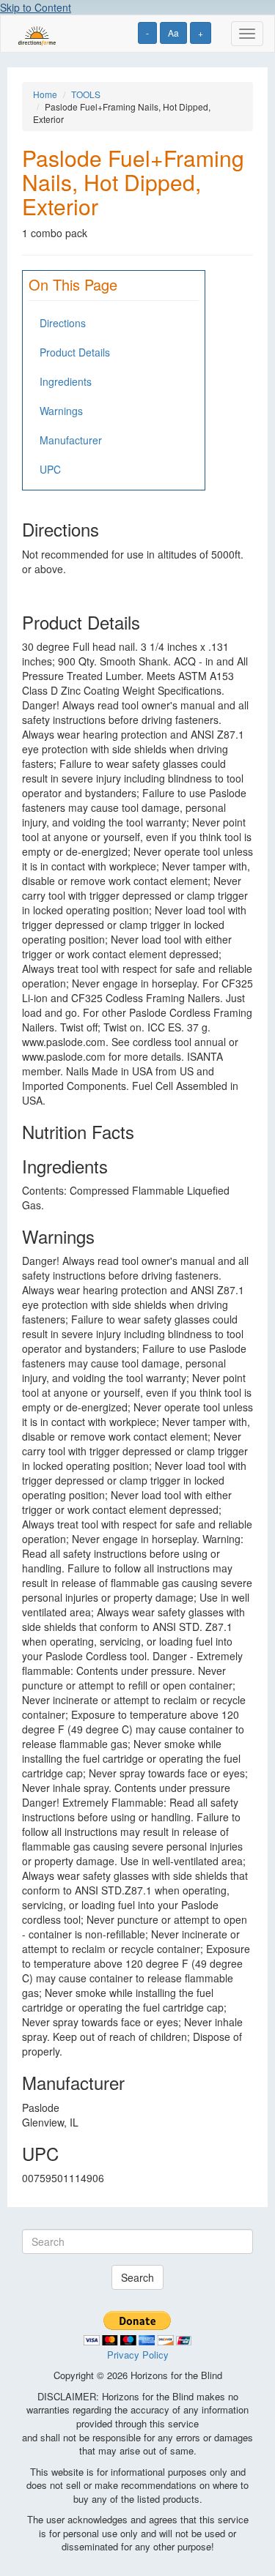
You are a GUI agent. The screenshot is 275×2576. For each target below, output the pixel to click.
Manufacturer (71, 440)
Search (137, 2277)
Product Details (75, 352)
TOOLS (86, 94)
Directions (63, 323)
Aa (173, 33)
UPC (50, 469)
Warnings (61, 411)
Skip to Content (36, 7)
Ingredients (66, 381)
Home (45, 94)
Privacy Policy (138, 2355)
